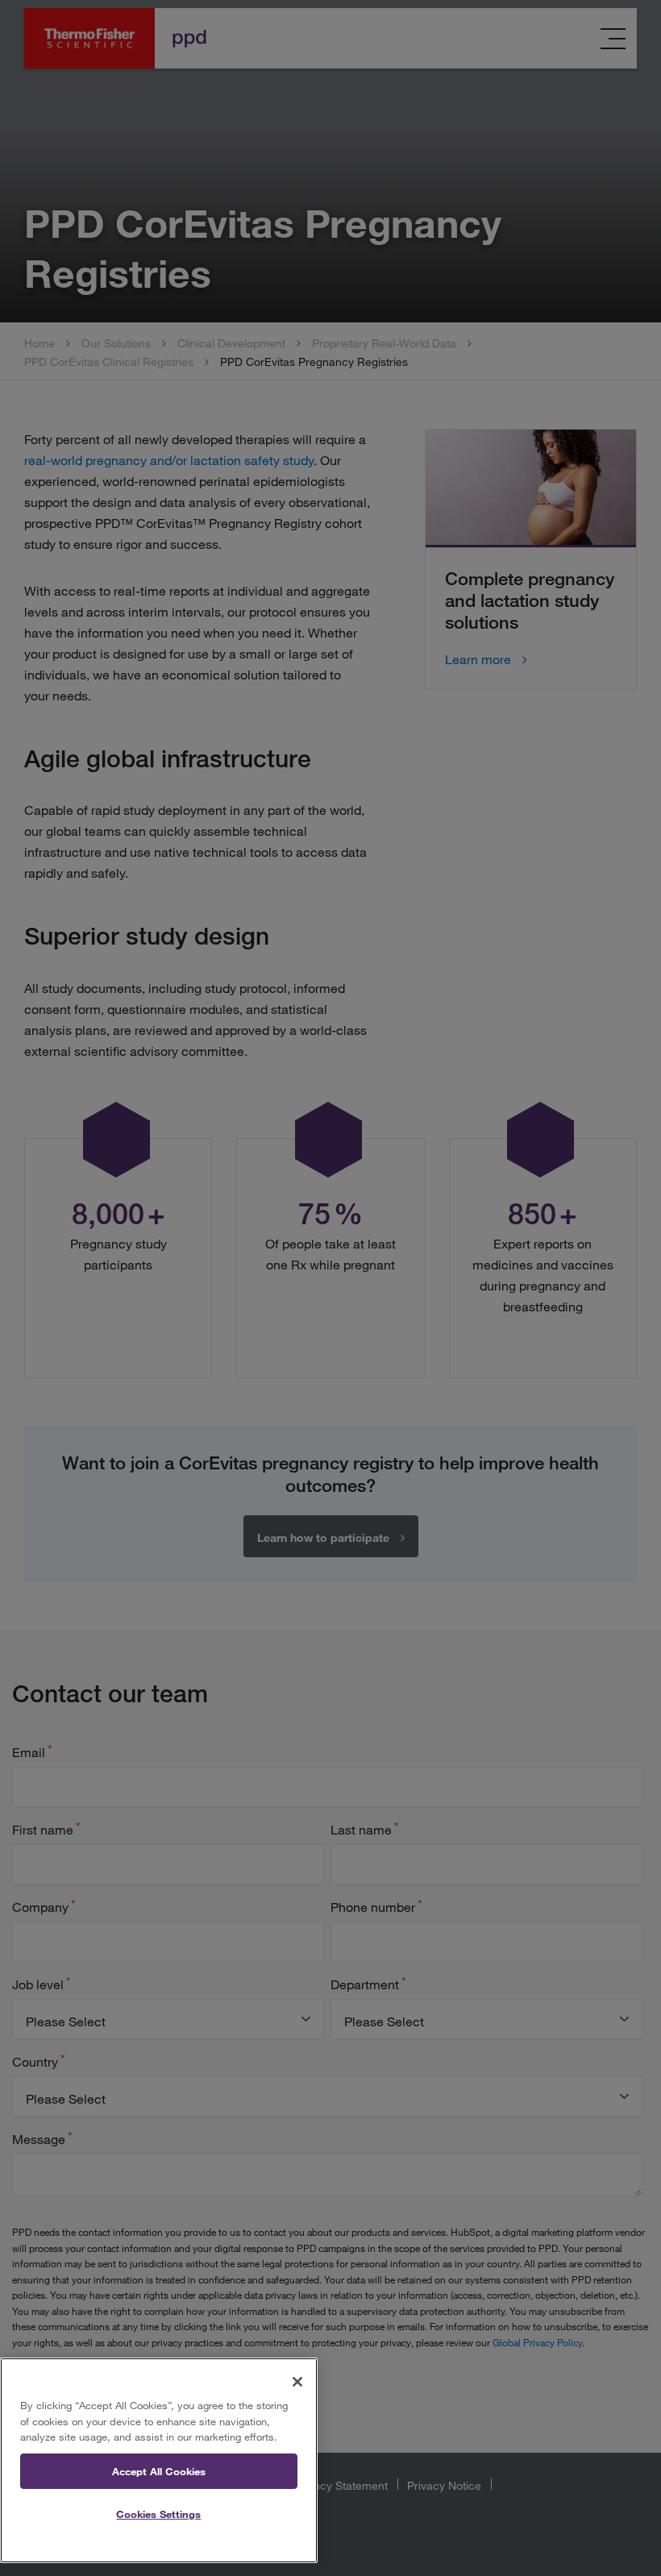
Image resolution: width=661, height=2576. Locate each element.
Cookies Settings (158, 2514)
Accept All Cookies (159, 2471)
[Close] (297, 2382)
